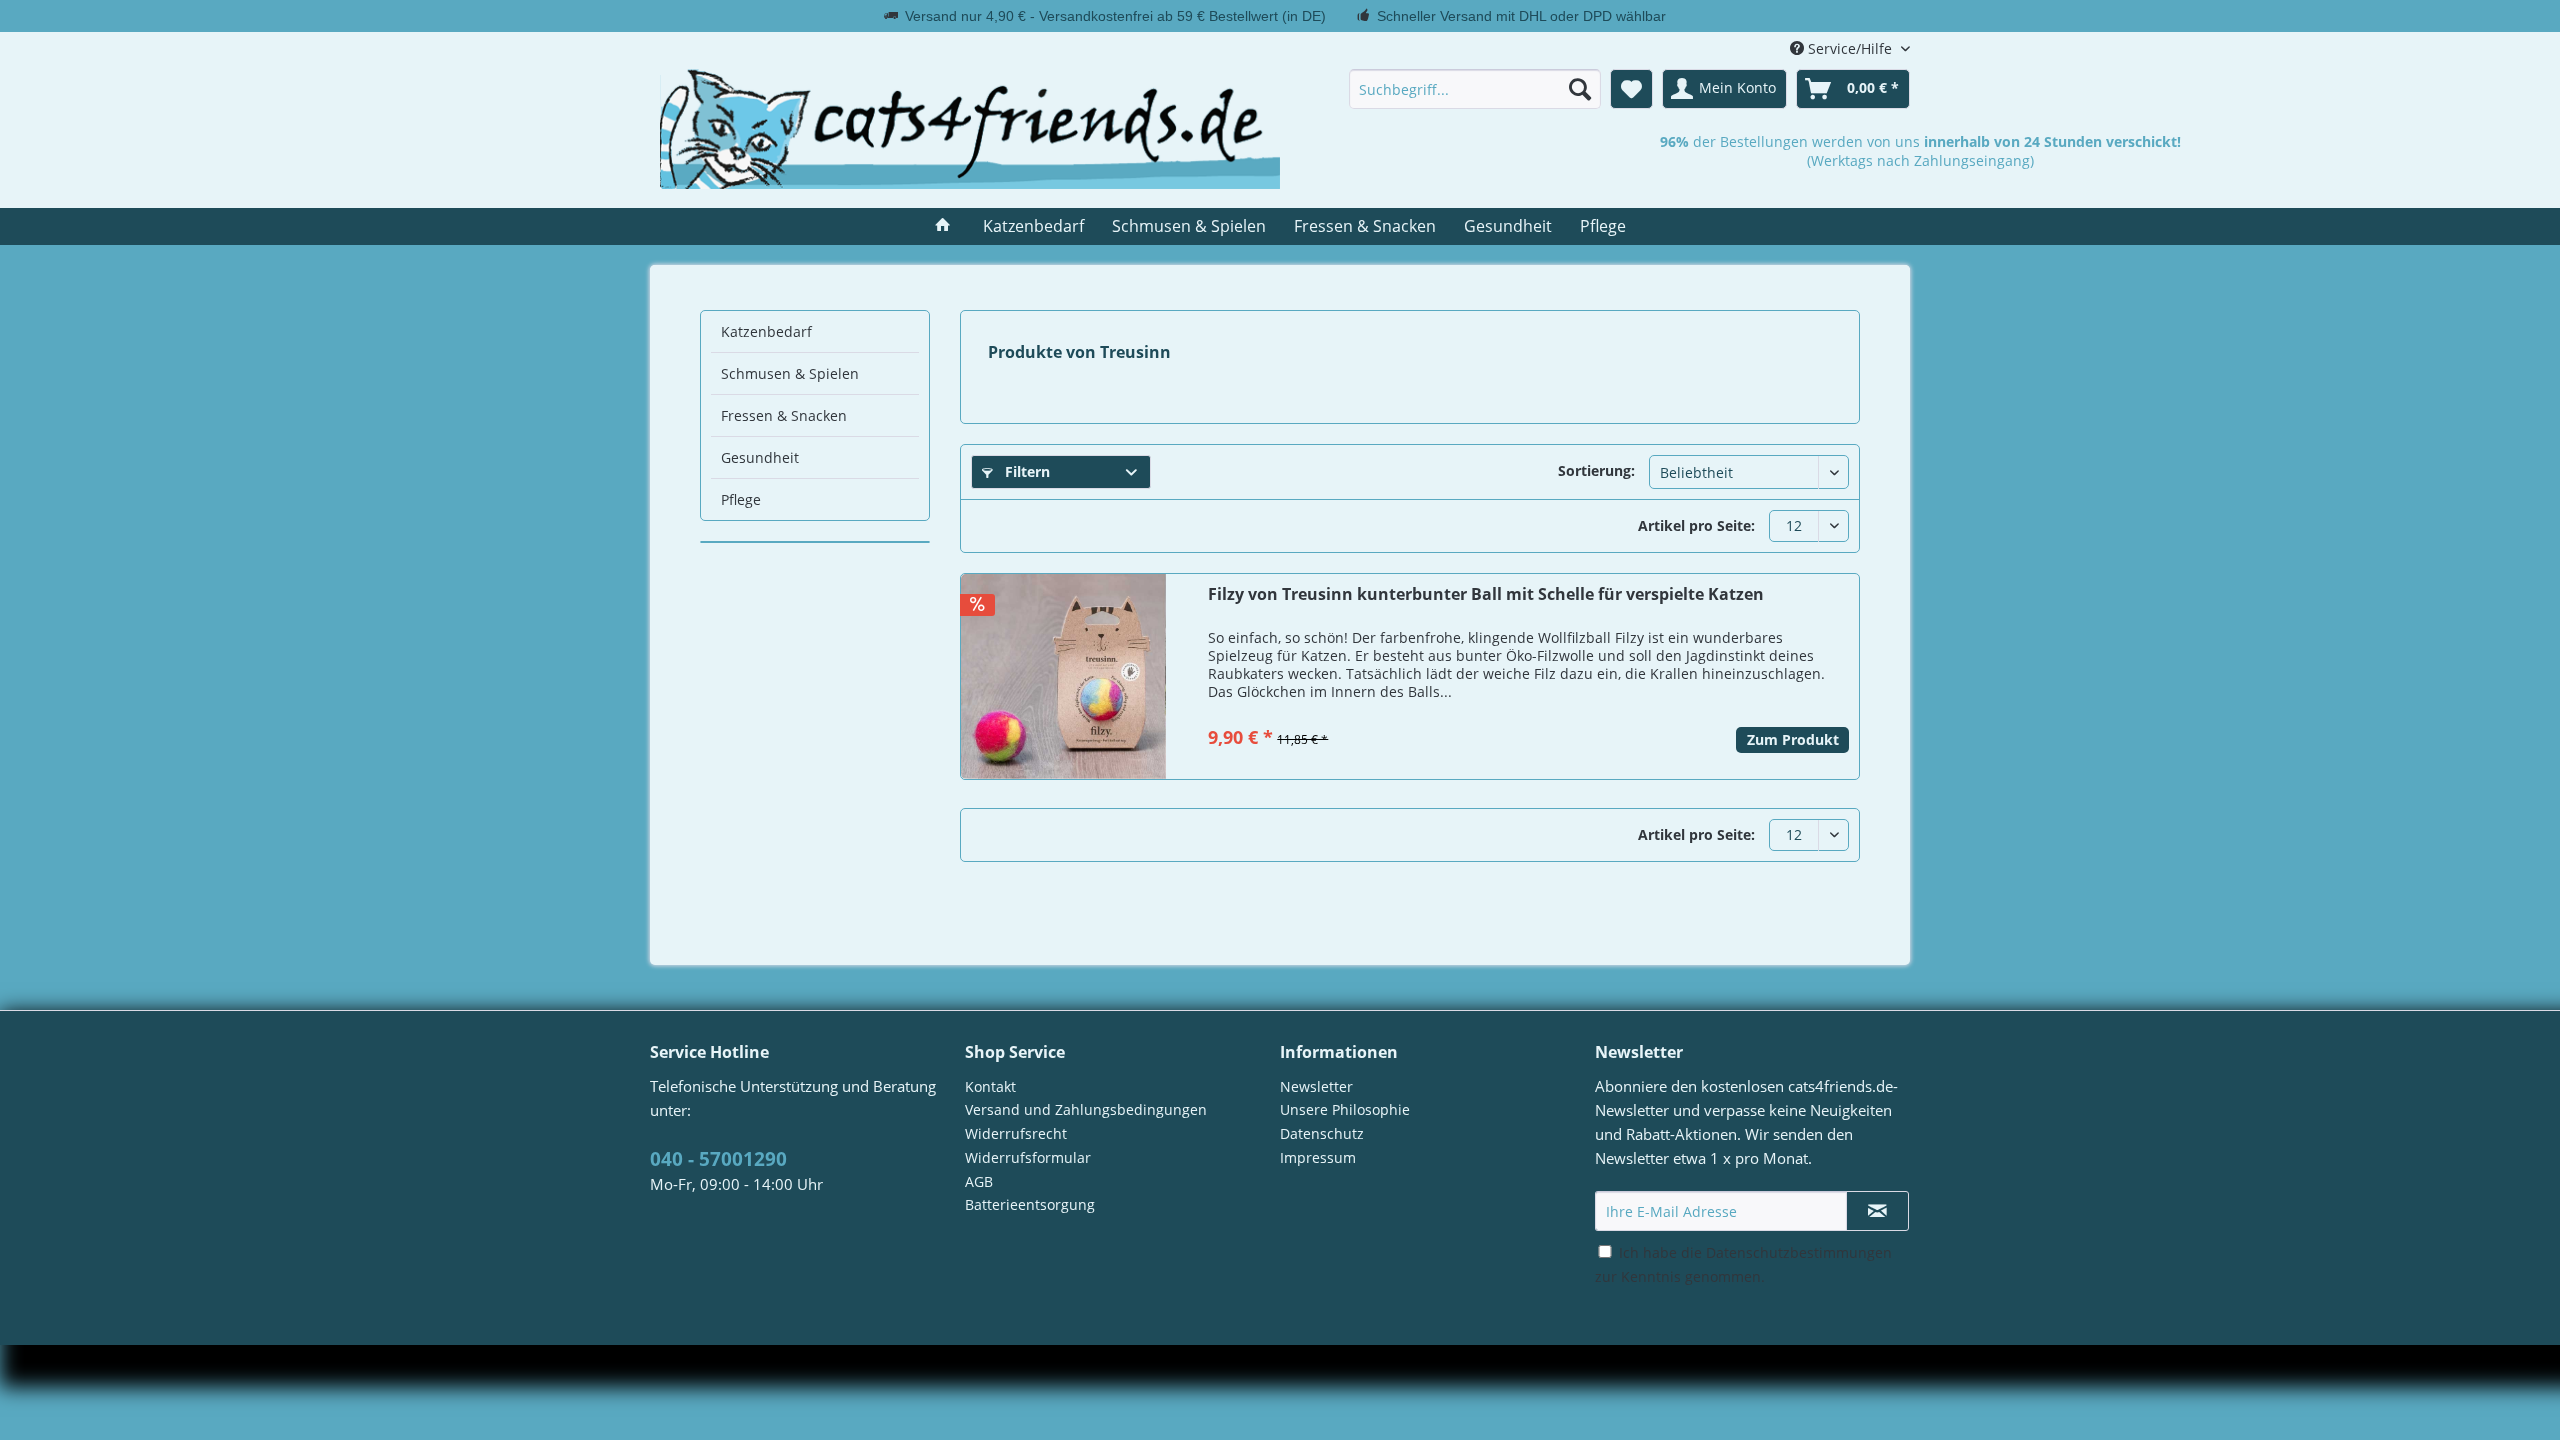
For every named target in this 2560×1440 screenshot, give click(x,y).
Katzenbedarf (766, 331)
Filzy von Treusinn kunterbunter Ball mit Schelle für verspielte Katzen (1486, 594)
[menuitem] (1475, 89)
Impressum (1318, 1157)
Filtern (1025, 471)
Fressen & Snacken (784, 415)
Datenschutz (1322, 1133)
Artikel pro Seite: (1696, 525)
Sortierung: (1596, 470)
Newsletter (1316, 1086)
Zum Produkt (1793, 739)
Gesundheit (760, 457)
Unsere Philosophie (1345, 1109)
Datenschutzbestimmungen (1799, 1252)
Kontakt (990, 1086)
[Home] (943, 226)
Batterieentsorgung (1030, 1204)
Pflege (741, 499)
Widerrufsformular (1028, 1157)
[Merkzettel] (1631, 89)
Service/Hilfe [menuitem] (1850, 48)
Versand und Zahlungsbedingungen (1086, 1109)
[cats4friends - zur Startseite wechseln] (970, 129)
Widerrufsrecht (1016, 1133)
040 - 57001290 (718, 1159)
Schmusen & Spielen (790, 373)
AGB (979, 1181)
